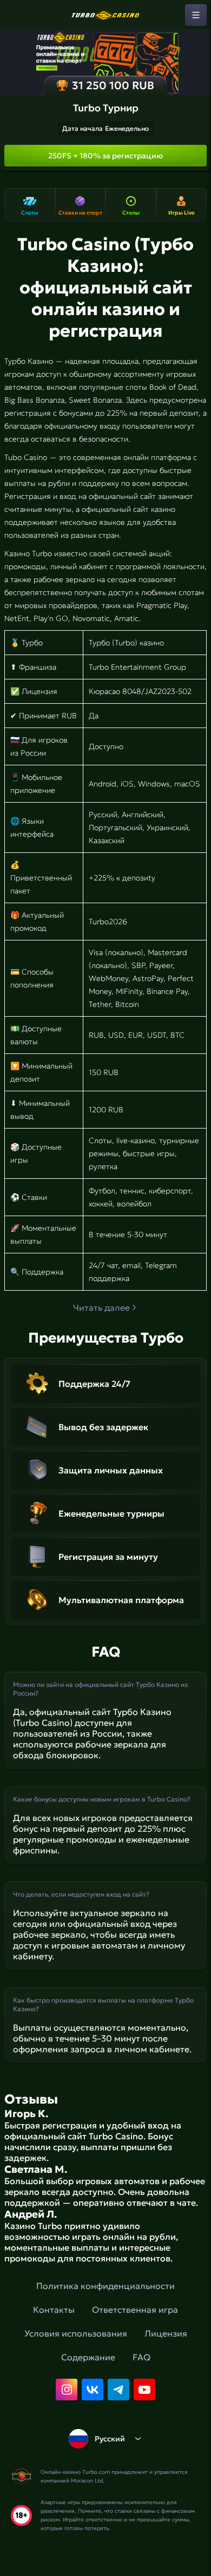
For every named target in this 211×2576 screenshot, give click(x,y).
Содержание (88, 2357)
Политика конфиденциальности (105, 2286)
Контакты (54, 2310)
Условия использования (76, 2333)
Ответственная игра (135, 2310)
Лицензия (166, 2333)
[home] (105, 15)
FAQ (141, 2357)
